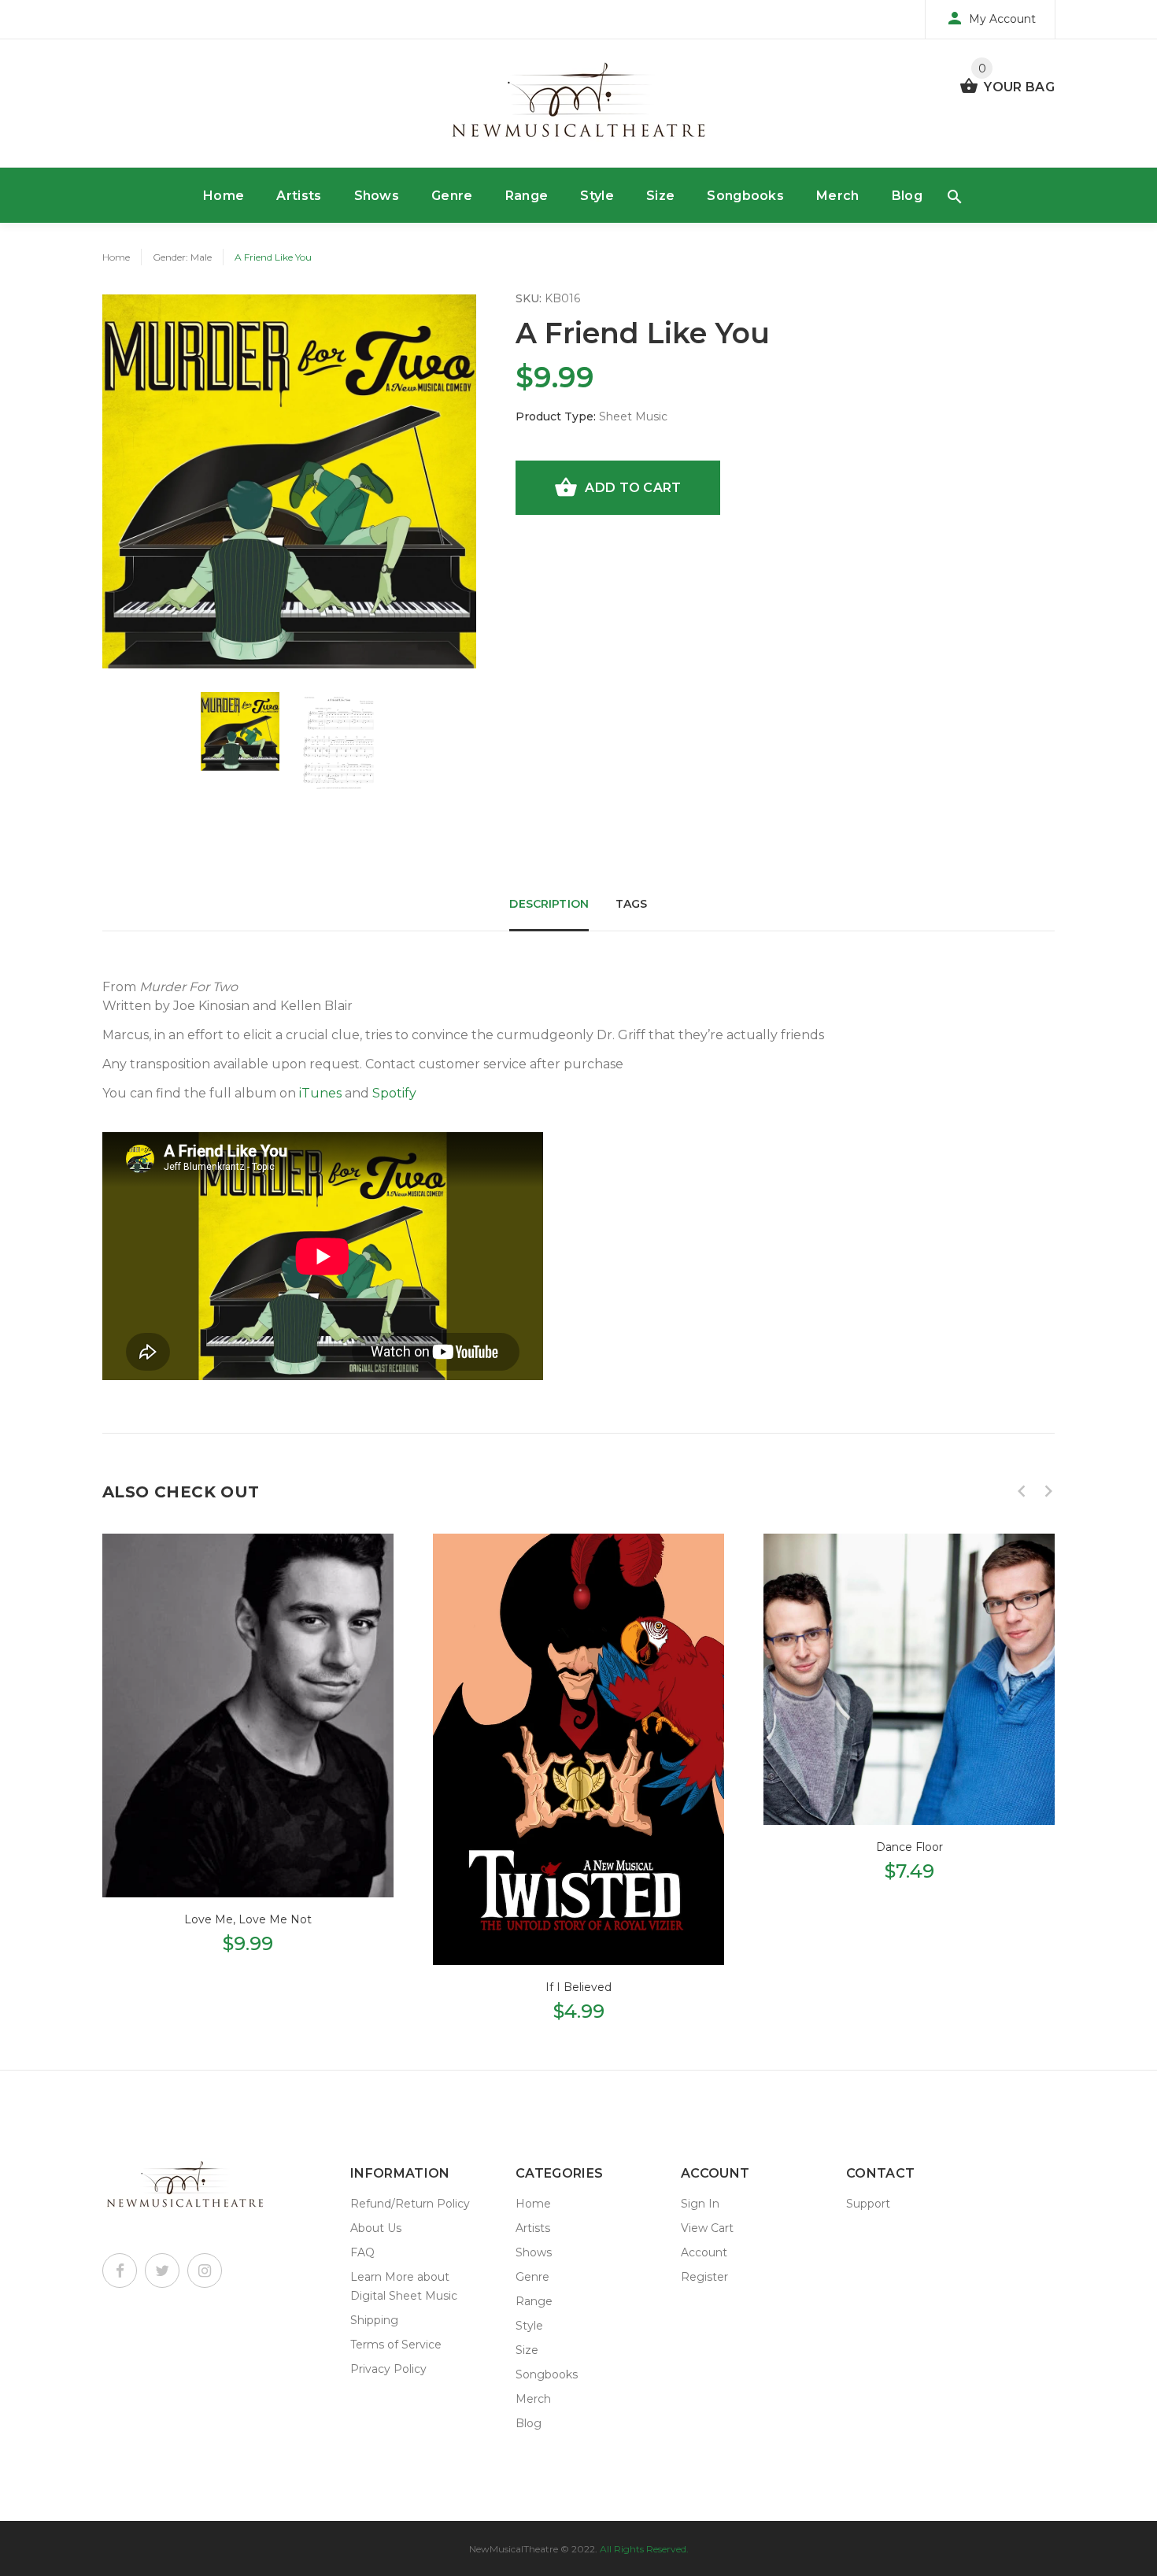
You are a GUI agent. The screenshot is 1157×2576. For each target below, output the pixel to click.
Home (224, 196)
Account (704, 2252)
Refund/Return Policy (410, 2204)
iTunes (320, 1093)
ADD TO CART (633, 488)
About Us (376, 2228)
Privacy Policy (388, 2369)
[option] (240, 731)
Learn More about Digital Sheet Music (404, 2286)
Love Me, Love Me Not (248, 1919)
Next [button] (1048, 1491)
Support (868, 2204)
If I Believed (578, 1987)
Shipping (374, 2320)
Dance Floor (909, 1847)
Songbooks (745, 196)
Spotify (394, 1093)
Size (660, 196)
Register (704, 2277)
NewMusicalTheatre (514, 2549)
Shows (377, 196)
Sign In (700, 2204)
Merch (838, 196)
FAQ (362, 2252)
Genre (452, 196)
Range (527, 196)
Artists (299, 196)
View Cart (707, 2228)
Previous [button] (1022, 1491)
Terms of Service (396, 2345)
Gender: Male (182, 257)
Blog (907, 196)
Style (597, 196)
